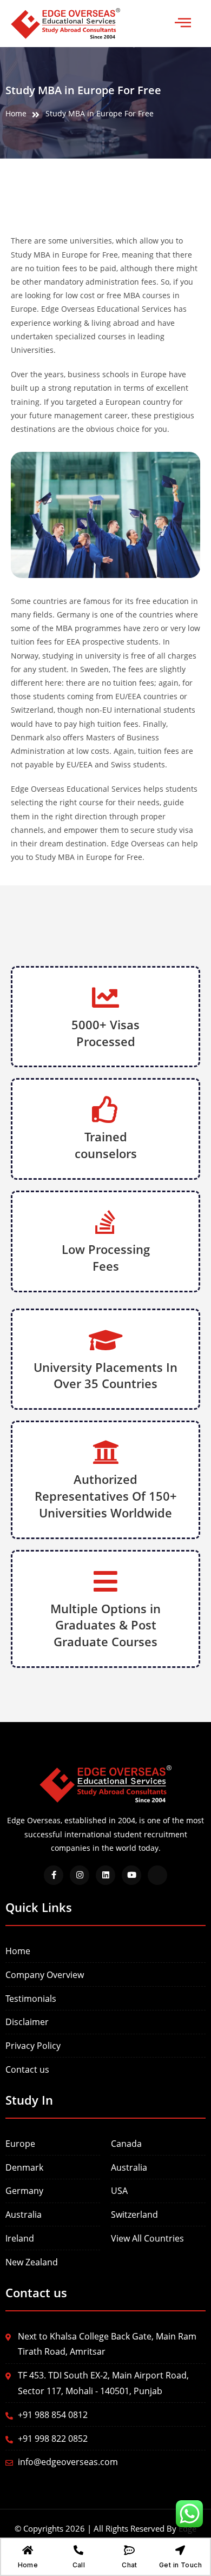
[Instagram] (80, 1875)
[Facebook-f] (54, 1875)
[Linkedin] (105, 1875)
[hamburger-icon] (183, 24)
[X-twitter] (157, 1875)
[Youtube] (131, 1875)
